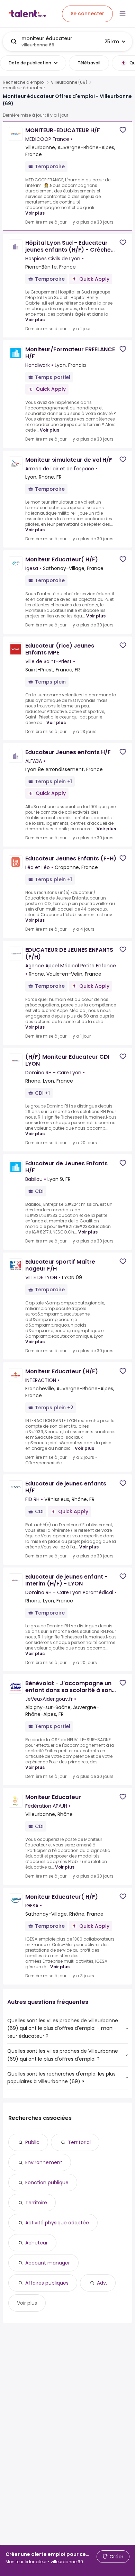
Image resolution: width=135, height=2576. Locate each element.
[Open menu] (123, 14)
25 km (112, 42)
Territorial (79, 2142)
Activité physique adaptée (57, 2223)
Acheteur (37, 2243)
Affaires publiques (47, 2283)
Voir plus (35, 213)
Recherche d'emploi (24, 82)
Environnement (44, 2162)
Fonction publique (47, 2182)
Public (32, 2142)
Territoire (36, 2203)
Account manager (48, 2263)
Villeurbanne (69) (69, 82)
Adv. (102, 2283)
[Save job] (123, 130)
